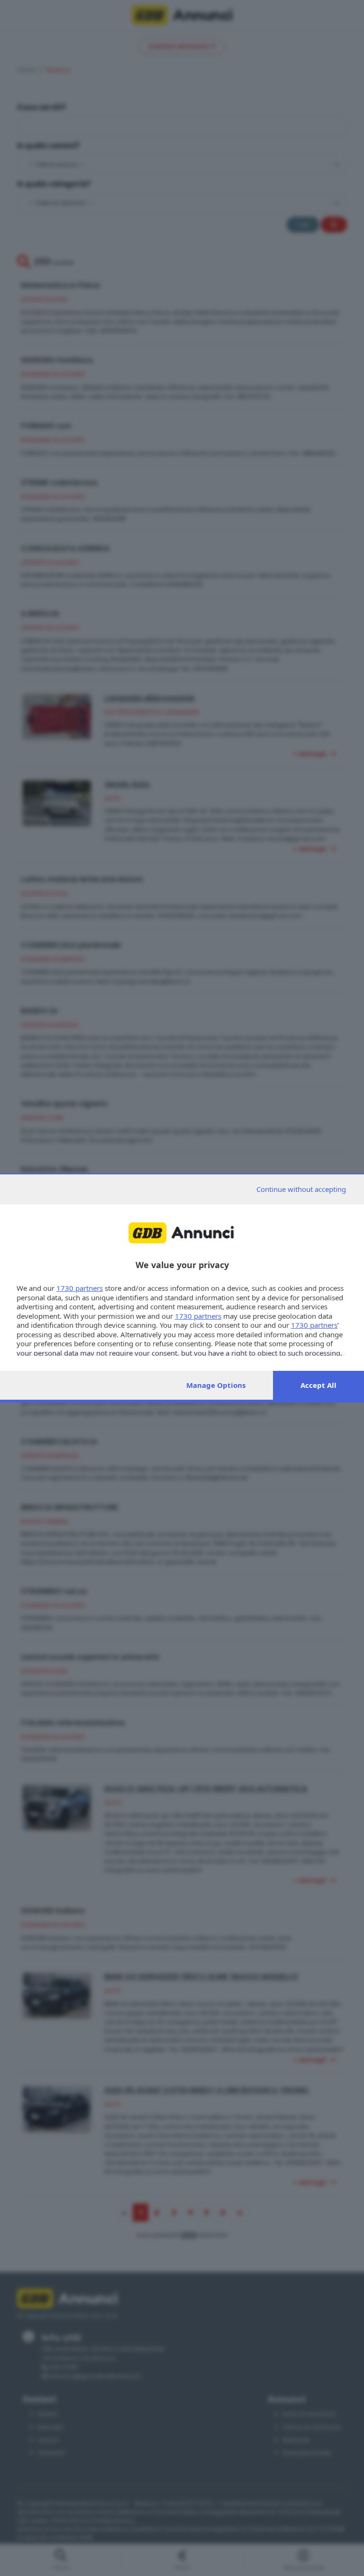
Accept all (318, 1385)
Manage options (216, 1385)
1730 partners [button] (80, 1288)
